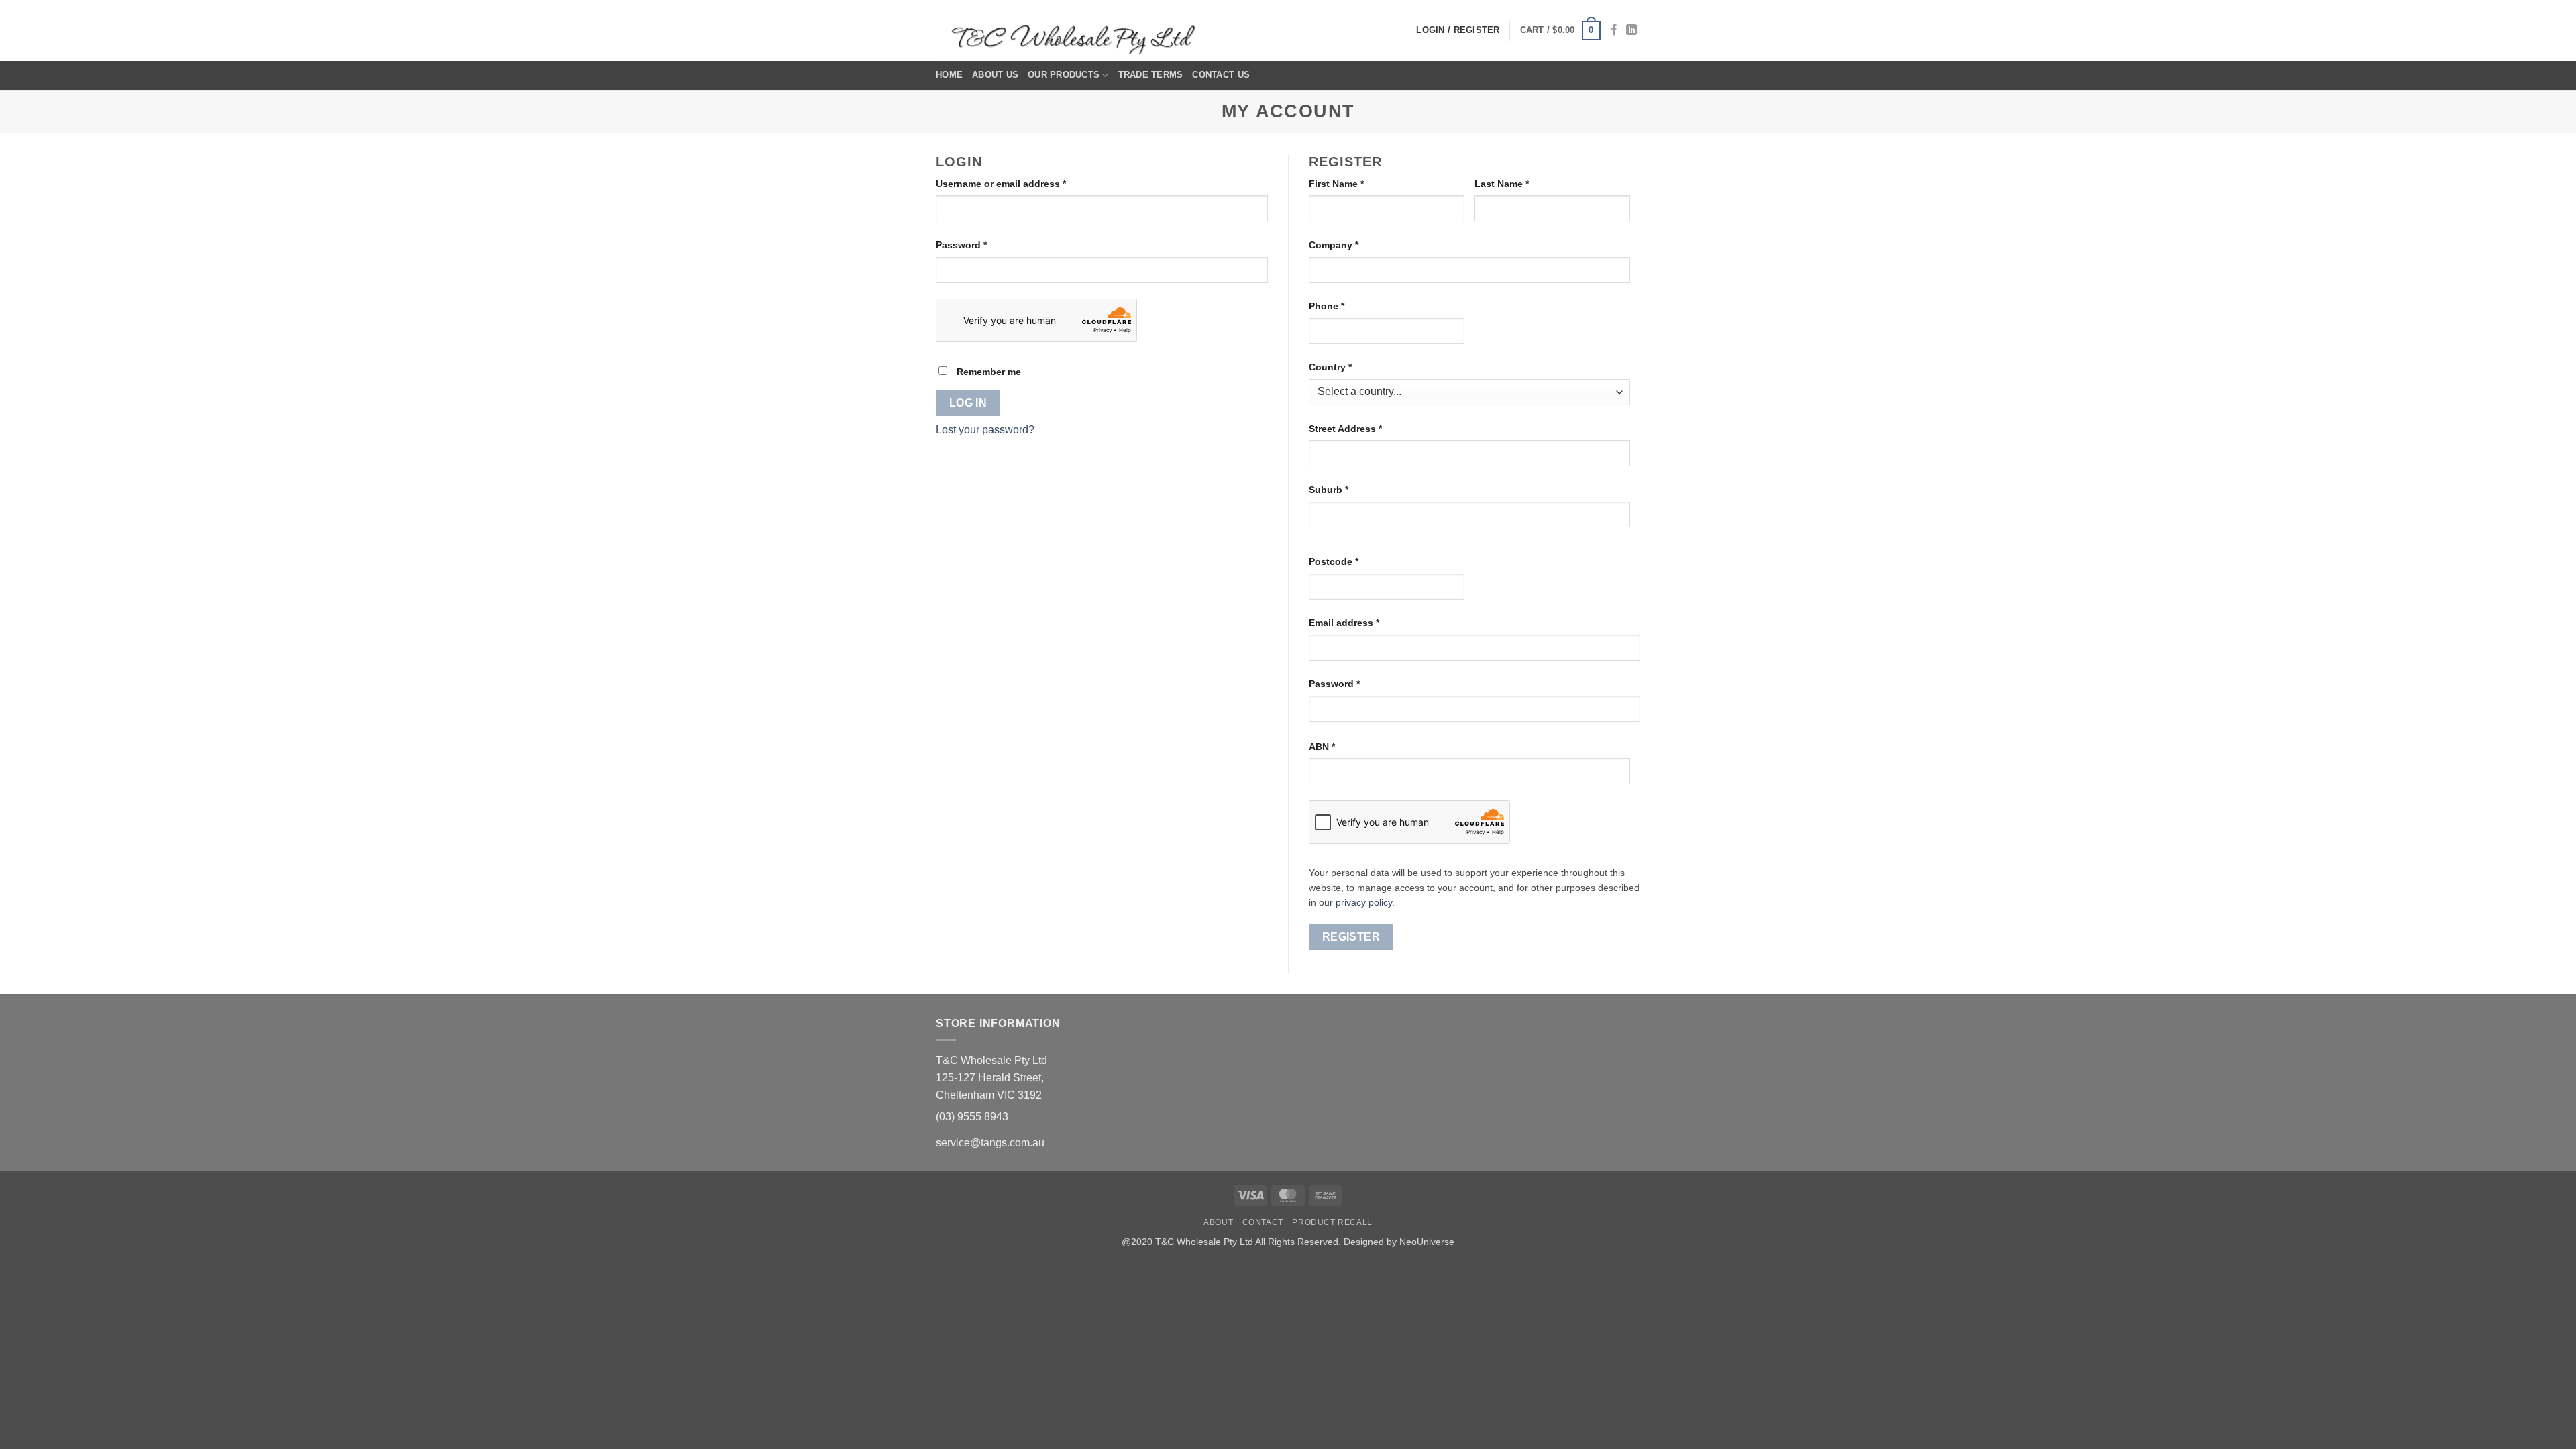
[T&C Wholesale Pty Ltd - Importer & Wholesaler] (1077, 31)
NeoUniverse (1427, 1242)
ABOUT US (995, 75)
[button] (1560, 31)
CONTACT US (1221, 75)
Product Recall (1332, 1222)
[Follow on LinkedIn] (1631, 30)
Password (982, 245)
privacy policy (1364, 903)
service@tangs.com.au (990, 1143)
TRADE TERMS (1151, 75)
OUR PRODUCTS (1064, 75)
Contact (1263, 1222)
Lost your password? (985, 430)
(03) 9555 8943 (972, 1117)
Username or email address (1021, 183)
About (1218, 1222)
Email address (1364, 622)
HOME (949, 75)
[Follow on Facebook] (1614, 30)
